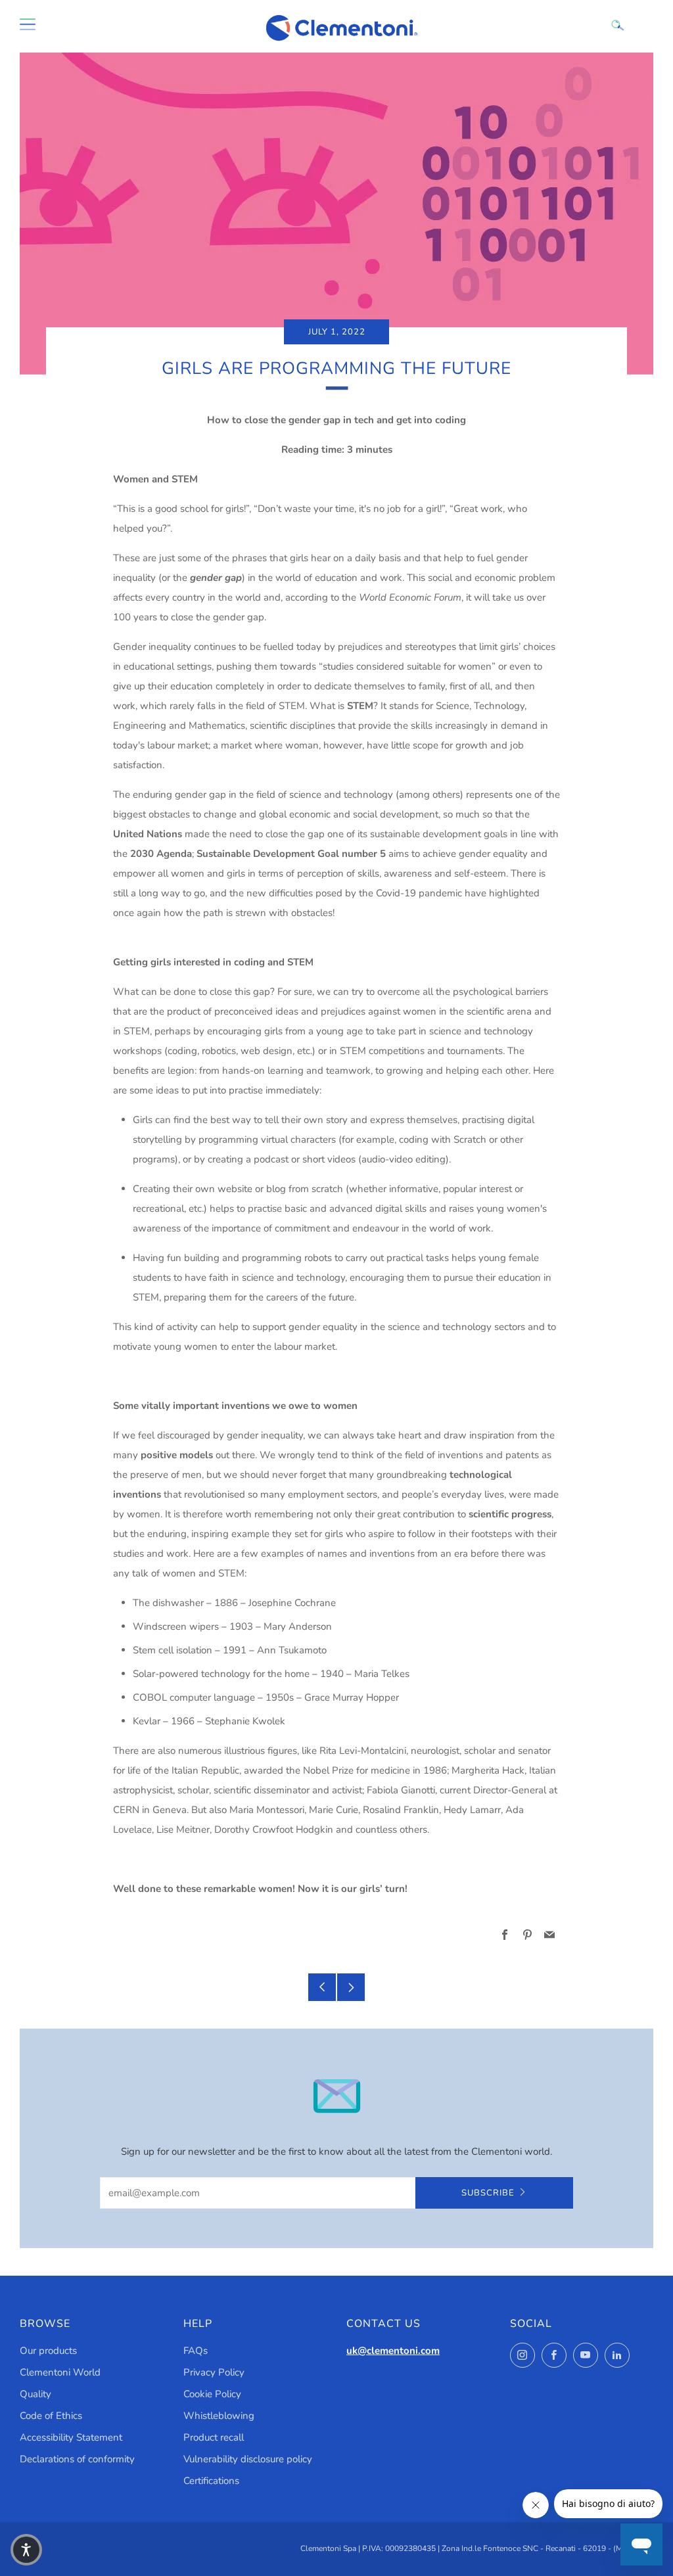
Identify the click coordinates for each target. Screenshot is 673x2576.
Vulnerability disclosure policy (248, 2459)
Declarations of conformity (77, 2459)
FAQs (196, 2351)
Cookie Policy (212, 2394)
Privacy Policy (214, 2372)
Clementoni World (60, 2372)
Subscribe (488, 2193)
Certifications (211, 2481)
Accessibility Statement (71, 2437)
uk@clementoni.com (393, 2351)
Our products (48, 2351)
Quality (35, 2394)
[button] (26, 2550)
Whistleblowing (219, 2416)
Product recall (214, 2437)
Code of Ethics (51, 2416)
